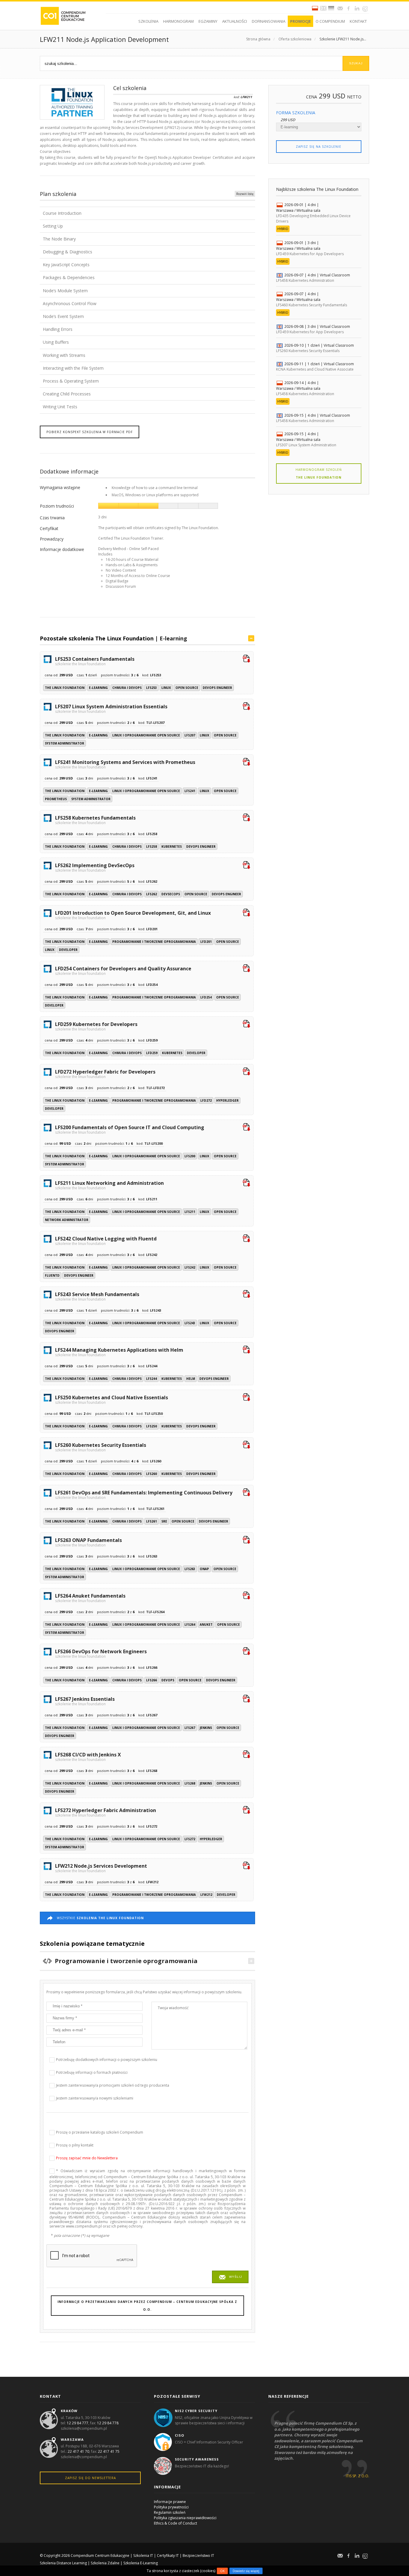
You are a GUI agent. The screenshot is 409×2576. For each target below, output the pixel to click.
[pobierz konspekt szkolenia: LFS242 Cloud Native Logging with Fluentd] (246, 1239)
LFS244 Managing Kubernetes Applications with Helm (119, 1352)
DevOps (168, 1680)
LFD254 (206, 997)
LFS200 (190, 1156)
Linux (166, 688)
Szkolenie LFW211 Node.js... (343, 39)
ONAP (204, 1569)
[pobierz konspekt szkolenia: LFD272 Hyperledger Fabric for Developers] (246, 1072)
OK (222, 2571)
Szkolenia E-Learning (141, 2563)
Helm (191, 1379)
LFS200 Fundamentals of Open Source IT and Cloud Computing (130, 1129)
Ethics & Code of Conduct (175, 2523)
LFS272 (190, 1839)
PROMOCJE (300, 21)
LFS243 (190, 1323)
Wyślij (235, 2277)
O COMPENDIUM (330, 21)
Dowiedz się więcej (246, 2571)
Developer (68, 950)
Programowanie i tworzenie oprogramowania (154, 942)
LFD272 (206, 1100)
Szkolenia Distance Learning (63, 2563)
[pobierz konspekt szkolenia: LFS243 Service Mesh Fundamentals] (246, 1295)
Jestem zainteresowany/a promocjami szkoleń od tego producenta (113, 2085)
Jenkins (206, 1728)
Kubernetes (172, 847)
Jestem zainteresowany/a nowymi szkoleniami (95, 2098)
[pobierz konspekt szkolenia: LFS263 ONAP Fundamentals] (246, 1540)
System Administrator (65, 743)
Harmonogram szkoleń (319, 474)
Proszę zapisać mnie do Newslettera (87, 2158)
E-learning (173, 638)
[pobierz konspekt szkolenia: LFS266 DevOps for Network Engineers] (246, 1652)
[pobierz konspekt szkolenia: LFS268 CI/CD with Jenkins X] (246, 1755)
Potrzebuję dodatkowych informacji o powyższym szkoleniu (107, 2060)
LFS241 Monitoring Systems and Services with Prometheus (125, 764)
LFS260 (152, 1474)
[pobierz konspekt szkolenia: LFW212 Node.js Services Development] (246, 1866)
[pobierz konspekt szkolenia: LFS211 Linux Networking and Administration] (246, 1183)
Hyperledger (227, 1100)
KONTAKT (358, 21)
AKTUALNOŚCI (235, 21)
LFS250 (152, 1426)
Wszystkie (100, 1918)
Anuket (206, 1625)
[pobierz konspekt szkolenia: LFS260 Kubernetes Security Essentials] (246, 1445)
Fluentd (52, 1275)
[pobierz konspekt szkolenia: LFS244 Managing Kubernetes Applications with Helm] (246, 1350)
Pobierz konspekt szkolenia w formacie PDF (90, 432)
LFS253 (152, 688)
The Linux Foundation (65, 688)
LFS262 (152, 894)
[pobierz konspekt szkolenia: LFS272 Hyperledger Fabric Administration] (246, 1811)
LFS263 (190, 1569)
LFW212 (206, 1895)
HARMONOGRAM (178, 21)
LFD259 (152, 1053)
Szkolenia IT (143, 2556)
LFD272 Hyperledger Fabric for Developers (105, 1074)
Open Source (187, 688)
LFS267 (190, 1728)
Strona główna (258, 39)
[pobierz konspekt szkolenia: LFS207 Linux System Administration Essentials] (246, 707)
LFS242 (190, 1267)
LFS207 (190, 735)
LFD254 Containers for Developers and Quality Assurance (123, 970)
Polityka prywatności (171, 2507)
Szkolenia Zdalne (105, 2563)
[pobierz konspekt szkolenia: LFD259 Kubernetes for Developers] (246, 1024)
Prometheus (56, 799)
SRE (164, 1521)
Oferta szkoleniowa (295, 39)
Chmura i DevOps (127, 688)
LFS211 (190, 1212)
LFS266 (152, 1680)
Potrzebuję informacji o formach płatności (92, 2072)
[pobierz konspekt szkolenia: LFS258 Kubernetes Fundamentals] (246, 818)
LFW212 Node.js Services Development (101, 1868)
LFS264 (190, 1625)
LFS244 (152, 1379)
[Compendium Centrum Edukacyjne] (63, 15)
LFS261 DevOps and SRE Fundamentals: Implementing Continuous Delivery (144, 1494)
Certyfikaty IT (168, 2556)
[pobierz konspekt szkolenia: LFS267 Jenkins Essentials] (246, 1699)
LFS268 (190, 1783)
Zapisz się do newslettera (90, 2478)
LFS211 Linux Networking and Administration (109, 1185)
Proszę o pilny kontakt (75, 2145)
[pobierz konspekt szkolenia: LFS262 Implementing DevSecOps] (246, 866)
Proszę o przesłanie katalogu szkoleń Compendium (100, 2132)
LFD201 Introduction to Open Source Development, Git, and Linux (133, 915)
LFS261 (152, 1521)
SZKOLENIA (148, 21)
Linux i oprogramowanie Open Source (146, 735)
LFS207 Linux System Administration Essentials (111, 708)
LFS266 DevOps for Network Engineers (101, 1653)
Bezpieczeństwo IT (198, 2556)
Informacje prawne (170, 2502)
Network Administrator (67, 1220)
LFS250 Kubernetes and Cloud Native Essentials (112, 1399)
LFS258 (152, 847)
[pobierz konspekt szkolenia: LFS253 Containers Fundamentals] (246, 659)
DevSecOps (171, 894)
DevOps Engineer (217, 688)
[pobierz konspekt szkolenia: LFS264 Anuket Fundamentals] (246, 1596)
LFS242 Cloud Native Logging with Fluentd (106, 1240)
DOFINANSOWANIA (269, 21)
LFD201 (206, 942)
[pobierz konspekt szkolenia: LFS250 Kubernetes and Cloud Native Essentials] (246, 1398)
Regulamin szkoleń (170, 2512)
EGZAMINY (208, 21)
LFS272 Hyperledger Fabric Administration (106, 1812)
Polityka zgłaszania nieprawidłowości (185, 2518)
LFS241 (190, 791)
